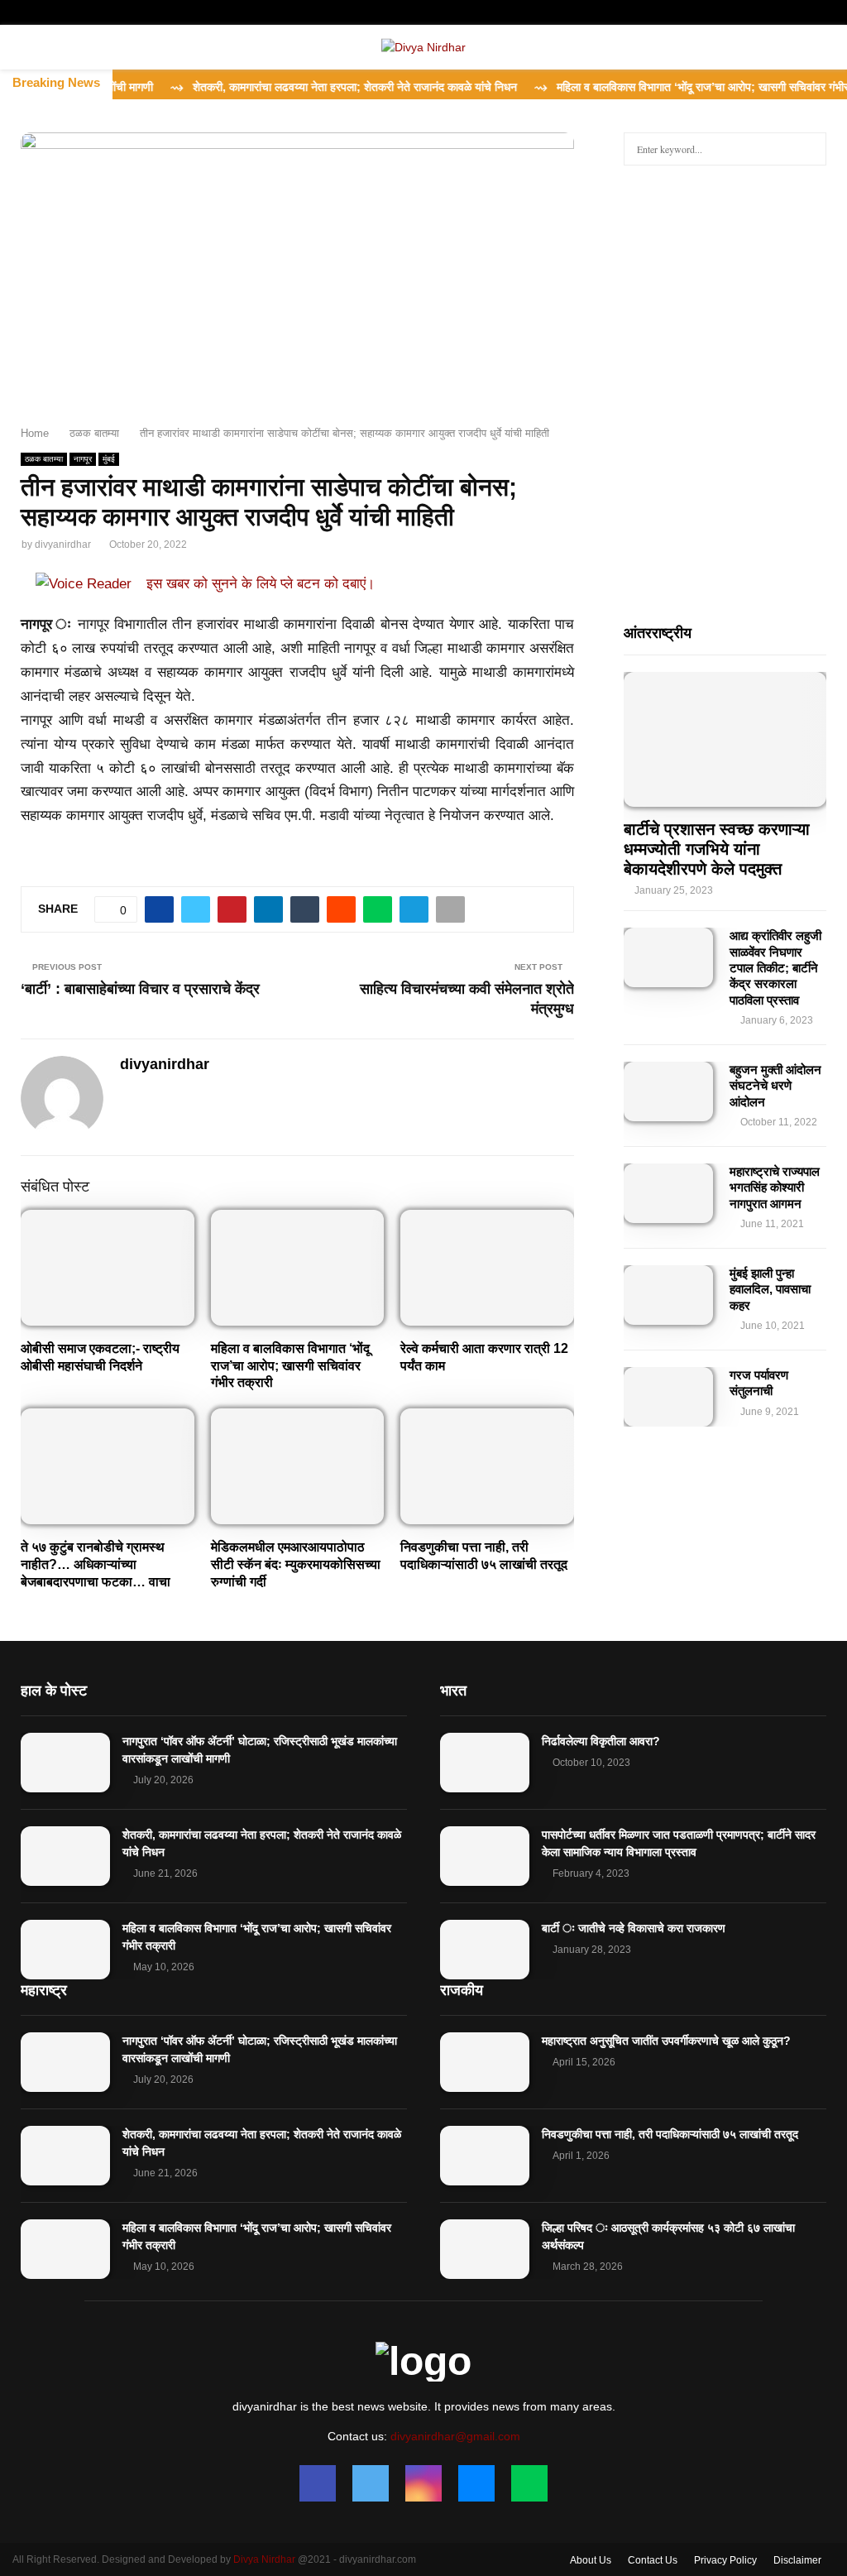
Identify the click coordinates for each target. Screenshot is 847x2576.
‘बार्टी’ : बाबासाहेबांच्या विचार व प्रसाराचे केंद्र (140, 989)
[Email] (476, 2483)
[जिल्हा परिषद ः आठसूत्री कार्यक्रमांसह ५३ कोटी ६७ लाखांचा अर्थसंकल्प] (485, 2249)
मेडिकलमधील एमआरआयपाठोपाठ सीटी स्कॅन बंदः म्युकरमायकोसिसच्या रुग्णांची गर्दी (296, 1564)
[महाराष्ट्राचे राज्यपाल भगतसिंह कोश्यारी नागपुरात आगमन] (668, 1193)
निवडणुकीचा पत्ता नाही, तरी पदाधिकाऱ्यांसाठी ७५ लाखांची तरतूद (670, 2134)
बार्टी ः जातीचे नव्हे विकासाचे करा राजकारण (634, 1928)
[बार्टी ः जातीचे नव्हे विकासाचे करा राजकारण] (485, 1950)
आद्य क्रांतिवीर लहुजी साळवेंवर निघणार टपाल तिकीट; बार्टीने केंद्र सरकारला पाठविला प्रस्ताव (775, 967)
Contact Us (653, 2560)
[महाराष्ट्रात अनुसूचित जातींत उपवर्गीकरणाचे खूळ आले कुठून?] (485, 2062)
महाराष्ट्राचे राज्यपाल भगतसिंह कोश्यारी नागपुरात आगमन (775, 1187)
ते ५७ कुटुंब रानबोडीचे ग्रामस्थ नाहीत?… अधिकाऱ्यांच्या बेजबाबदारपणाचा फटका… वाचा (96, 1564)
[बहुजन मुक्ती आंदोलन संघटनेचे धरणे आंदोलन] (668, 1091)
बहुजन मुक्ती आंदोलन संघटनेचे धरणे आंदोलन (775, 1086)
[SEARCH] (809, 149)
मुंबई (109, 459)
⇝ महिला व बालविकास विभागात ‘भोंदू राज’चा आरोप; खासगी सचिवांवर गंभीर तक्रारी (673, 87)
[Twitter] (371, 2483)
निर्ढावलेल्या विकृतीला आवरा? (601, 1741)
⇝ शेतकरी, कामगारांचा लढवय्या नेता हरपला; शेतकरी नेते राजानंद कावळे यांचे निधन (309, 87)
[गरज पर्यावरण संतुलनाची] (668, 1397)
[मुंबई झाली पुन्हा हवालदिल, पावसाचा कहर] (668, 1295)
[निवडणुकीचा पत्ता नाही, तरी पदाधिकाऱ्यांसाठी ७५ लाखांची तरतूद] (485, 2156)
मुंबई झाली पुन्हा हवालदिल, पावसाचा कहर (770, 1289)
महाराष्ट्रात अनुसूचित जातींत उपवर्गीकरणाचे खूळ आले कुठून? (666, 2041)
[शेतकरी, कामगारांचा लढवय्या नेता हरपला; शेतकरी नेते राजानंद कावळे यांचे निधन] (65, 1856)
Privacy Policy (725, 2560)
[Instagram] (423, 2483)
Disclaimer (797, 2560)
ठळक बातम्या (44, 459)
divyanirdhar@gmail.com (455, 2436)
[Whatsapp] (529, 2483)
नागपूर (83, 459)
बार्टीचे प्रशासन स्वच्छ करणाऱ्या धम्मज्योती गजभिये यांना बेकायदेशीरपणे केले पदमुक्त (717, 849)
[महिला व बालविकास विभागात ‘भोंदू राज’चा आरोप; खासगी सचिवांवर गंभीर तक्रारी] (65, 1950)
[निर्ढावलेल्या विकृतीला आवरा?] (485, 1763)
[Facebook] (318, 2483)
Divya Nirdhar (264, 2559)
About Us (591, 2560)
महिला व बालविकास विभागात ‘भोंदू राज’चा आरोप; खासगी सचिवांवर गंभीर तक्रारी (290, 1366)
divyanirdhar (63, 544)
